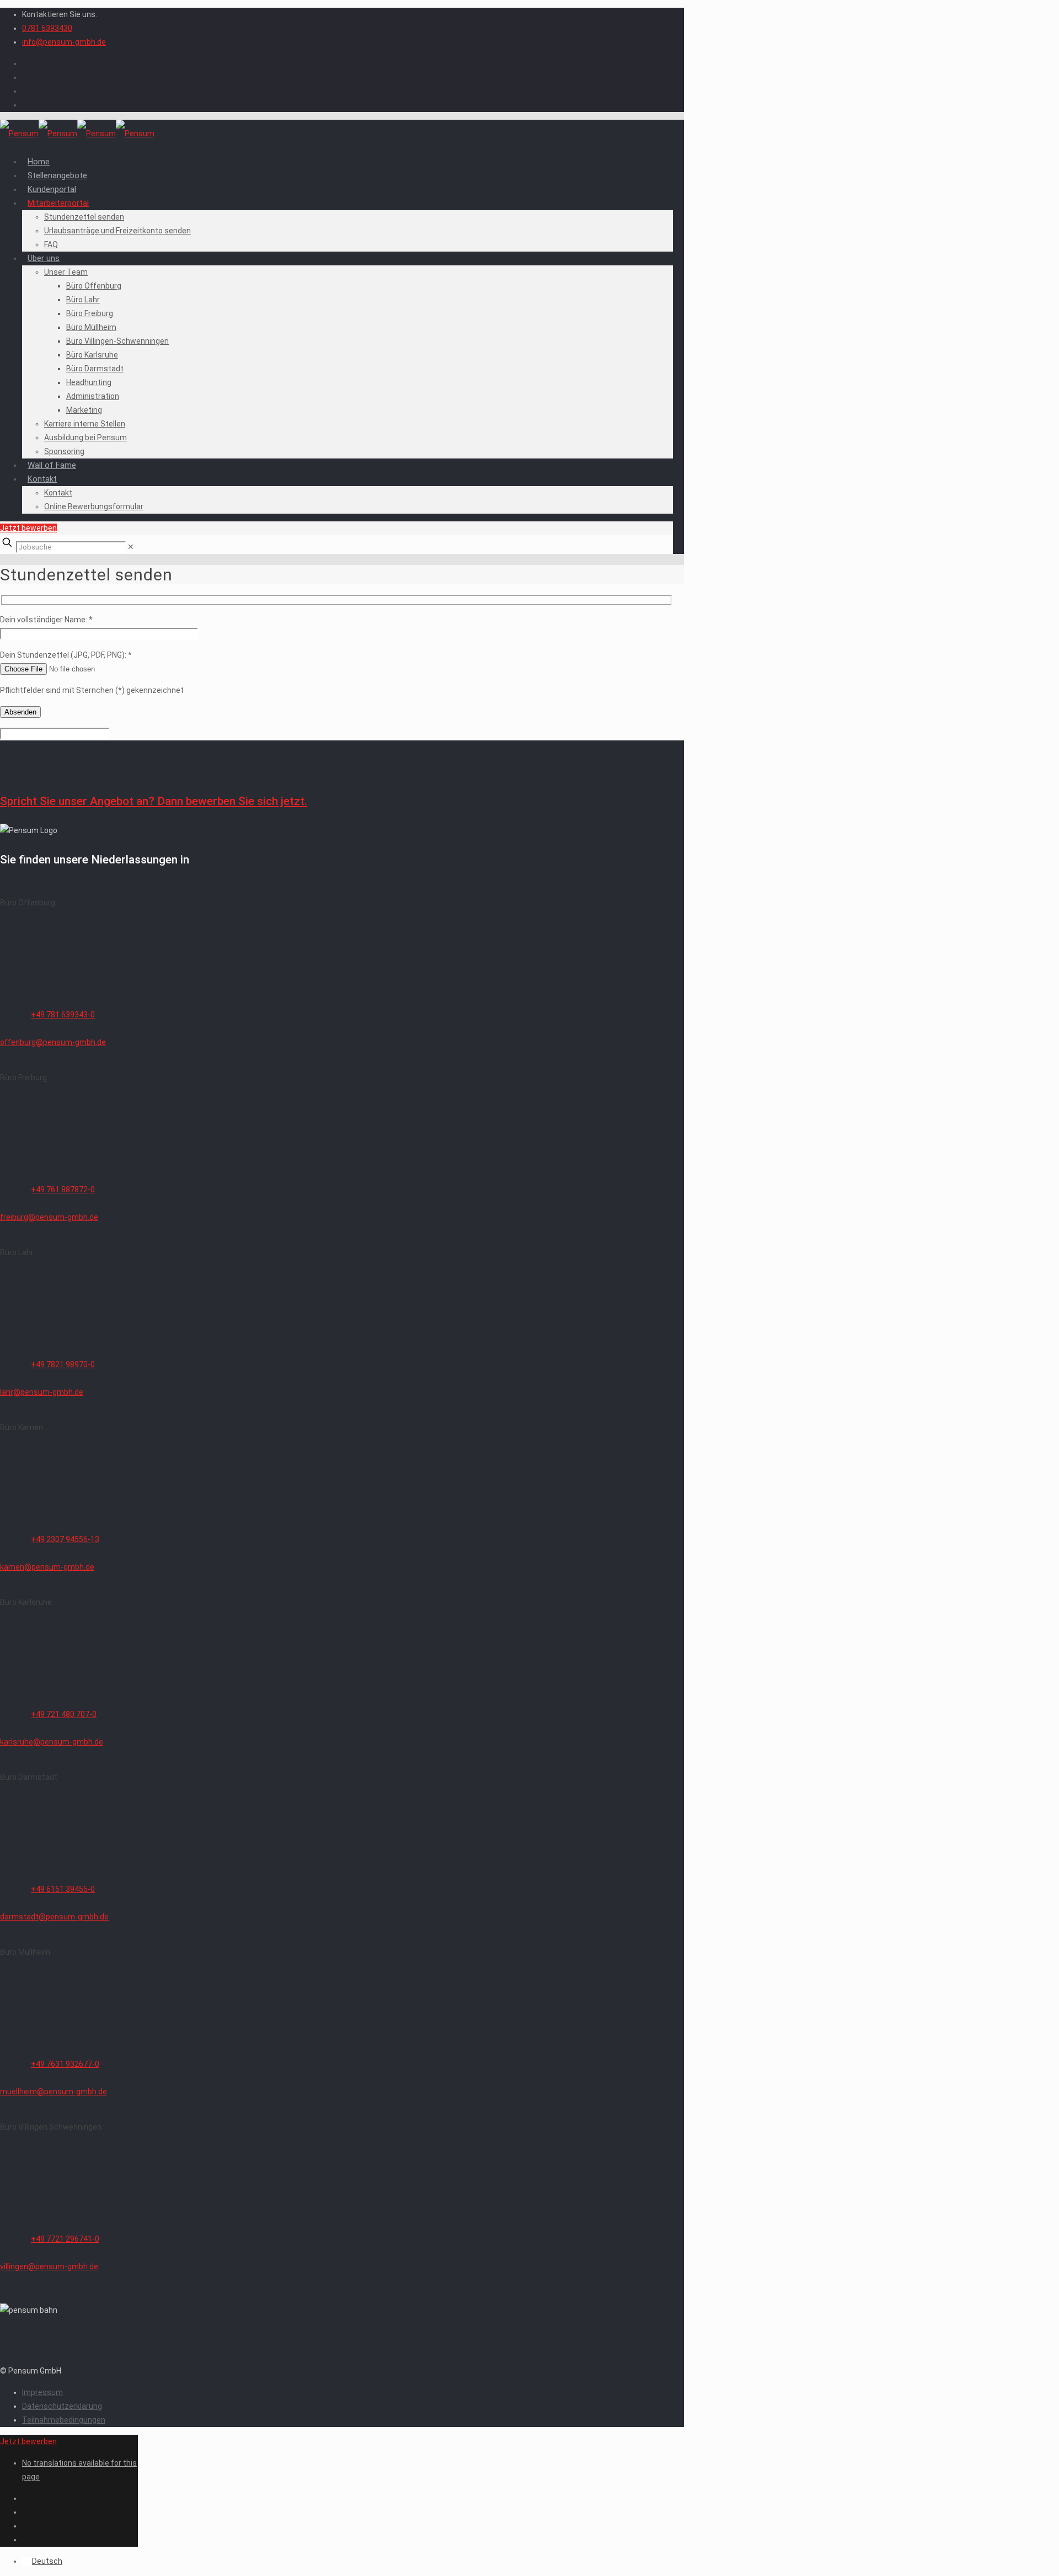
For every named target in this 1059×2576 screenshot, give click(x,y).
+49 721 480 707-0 (64, 1714)
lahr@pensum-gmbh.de (42, 1392)
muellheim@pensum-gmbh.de (54, 2092)
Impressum (42, 2392)
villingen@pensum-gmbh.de (49, 2266)
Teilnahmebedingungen (64, 2420)
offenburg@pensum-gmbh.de (53, 1042)
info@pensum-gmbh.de (64, 42)
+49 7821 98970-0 (63, 1364)
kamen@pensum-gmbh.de (47, 1567)
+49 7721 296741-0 (65, 2239)
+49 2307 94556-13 (65, 1539)
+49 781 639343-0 (63, 1015)
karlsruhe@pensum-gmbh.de (52, 1742)
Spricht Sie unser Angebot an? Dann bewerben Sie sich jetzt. (154, 801)
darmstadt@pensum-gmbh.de (54, 1917)
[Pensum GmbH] (77, 134)
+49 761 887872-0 (63, 1190)
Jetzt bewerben (28, 528)
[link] (131, 547)
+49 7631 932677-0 (65, 2064)
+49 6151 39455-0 (63, 1889)
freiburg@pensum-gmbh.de (49, 1217)
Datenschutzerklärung (62, 2406)
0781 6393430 (47, 28)
